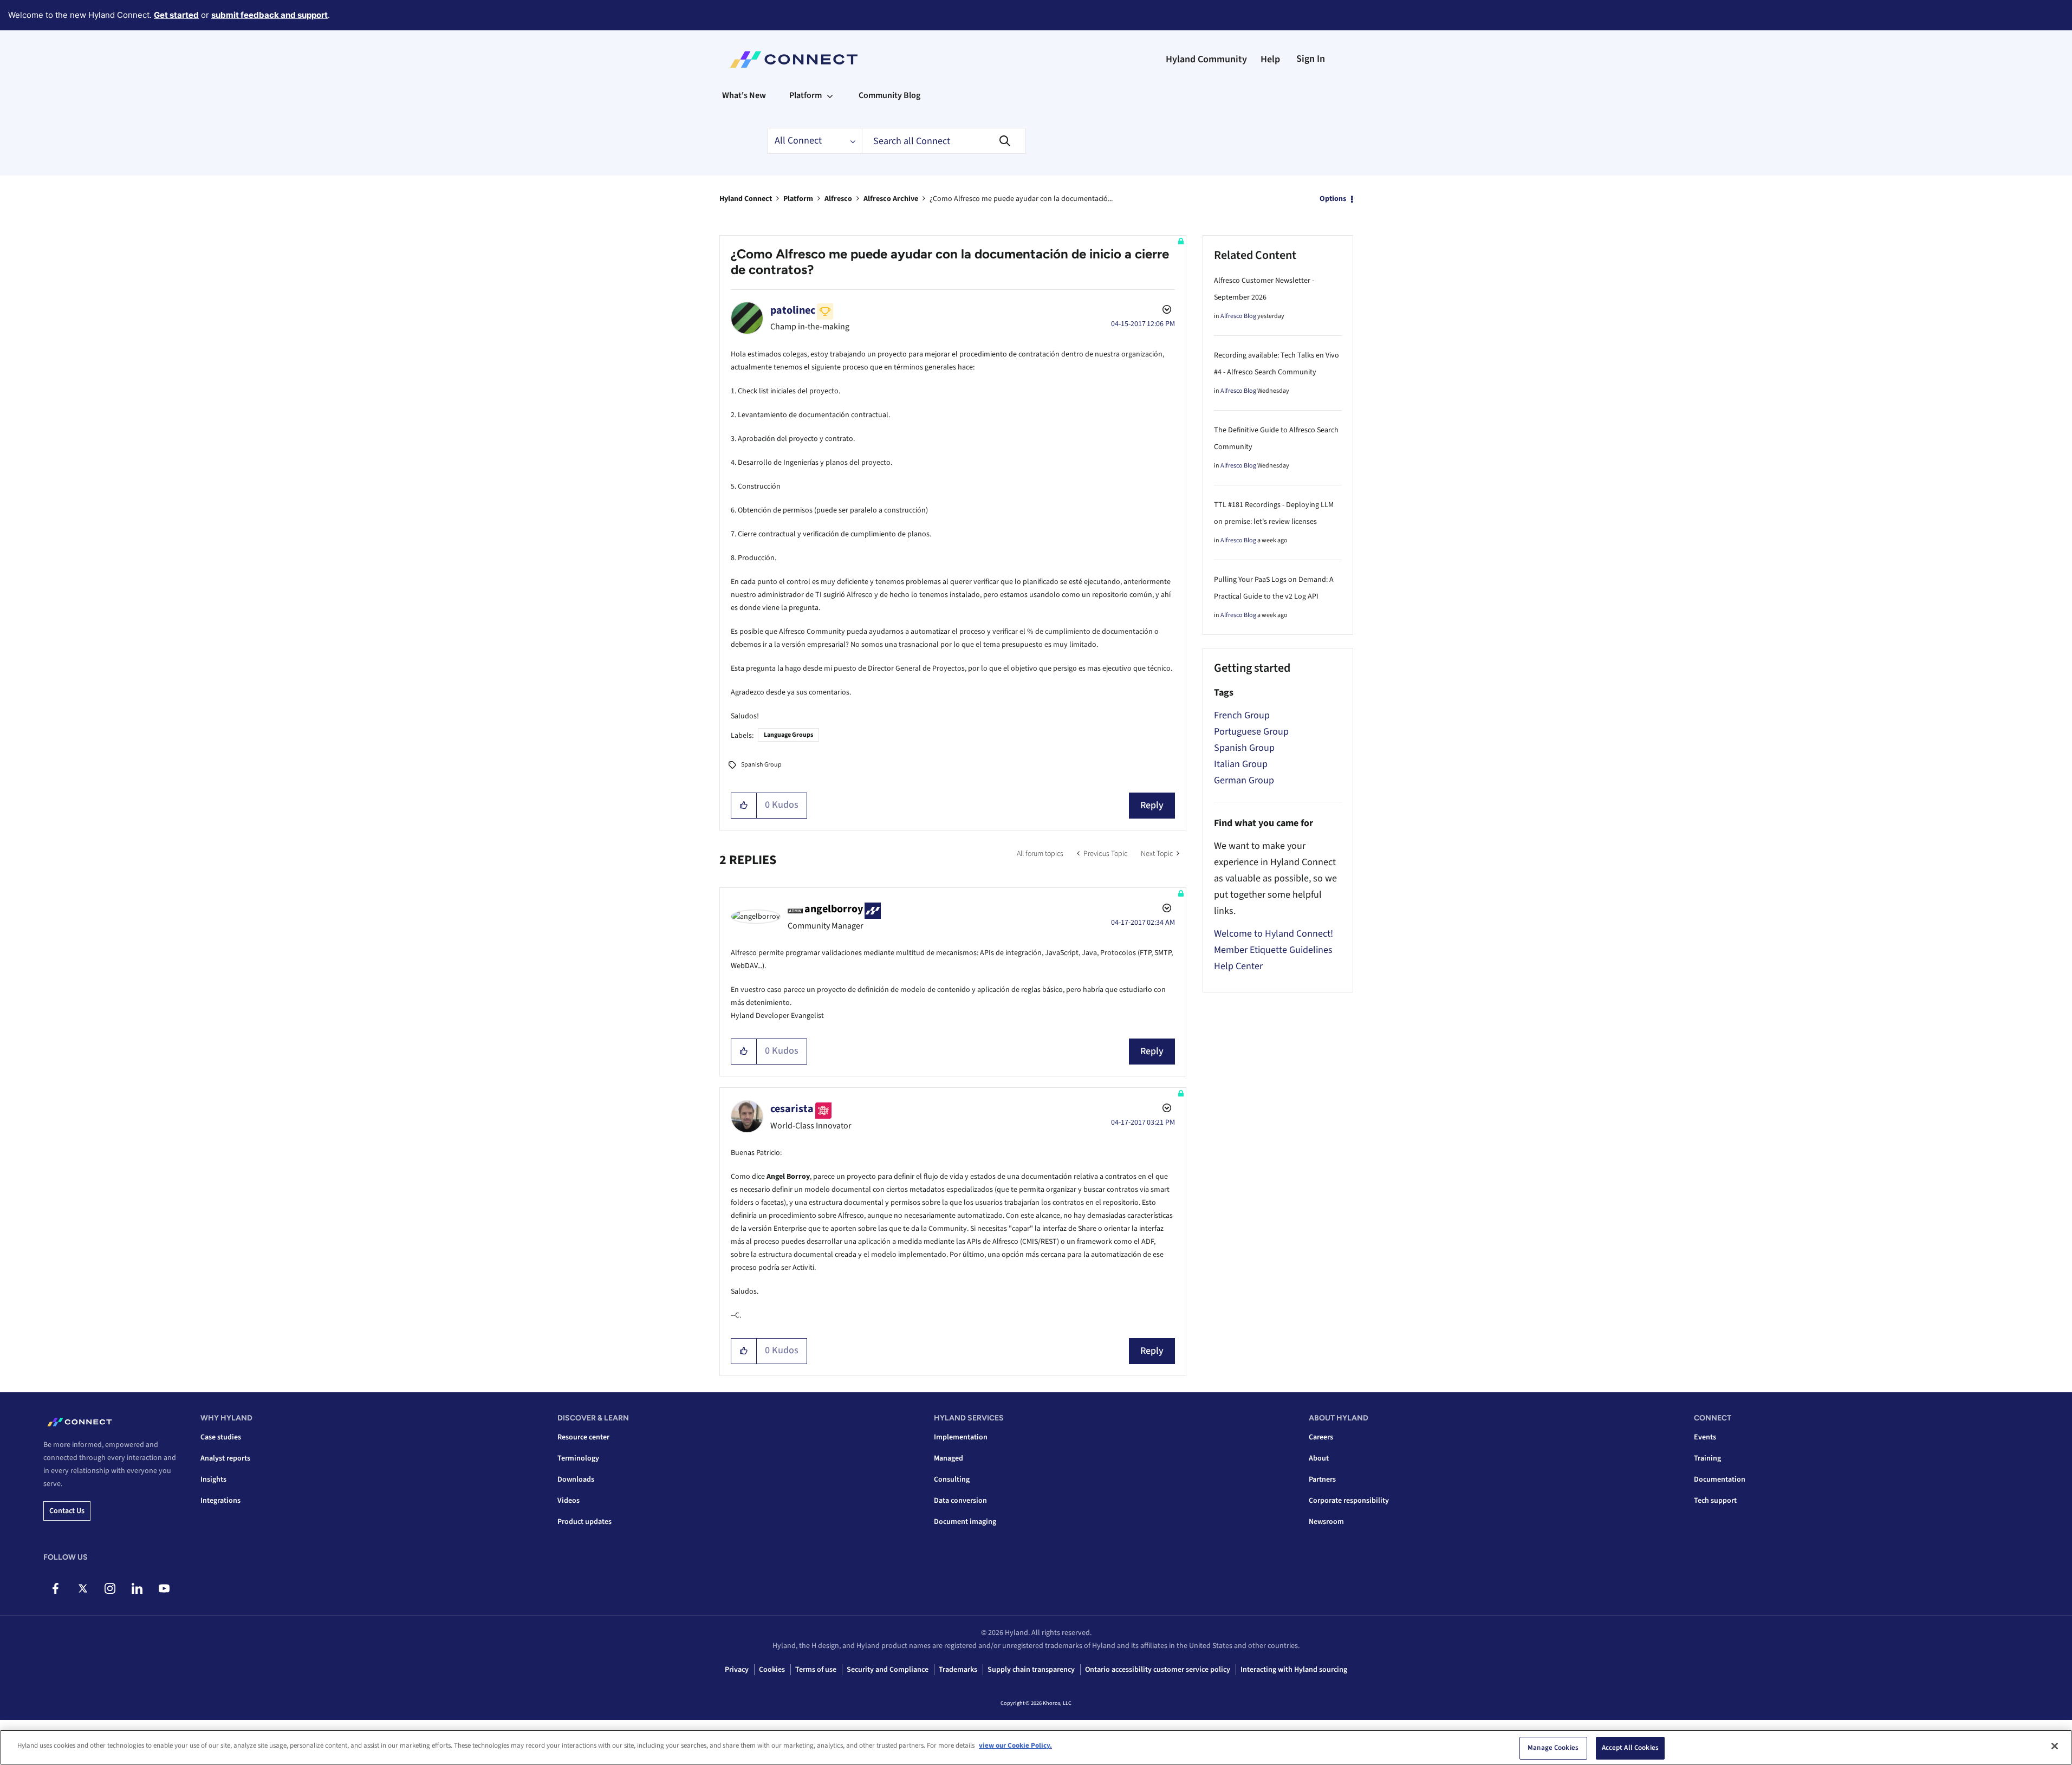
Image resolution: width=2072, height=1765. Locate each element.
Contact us (67, 1511)
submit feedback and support (269, 15)
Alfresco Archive (891, 199)
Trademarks (958, 1670)
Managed (949, 1458)
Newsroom (1326, 1522)
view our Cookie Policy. (1015, 1745)
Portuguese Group (1251, 732)
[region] (1036, 1747)
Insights (213, 1480)
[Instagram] (110, 1588)
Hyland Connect (746, 199)
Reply (1152, 805)
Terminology (578, 1458)
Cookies (772, 1670)
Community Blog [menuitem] (889, 95)
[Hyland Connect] (794, 60)
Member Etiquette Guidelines (1273, 950)
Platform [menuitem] (806, 95)
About (1319, 1458)
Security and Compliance (888, 1670)
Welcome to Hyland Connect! (1274, 934)
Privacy (737, 1670)
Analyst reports (225, 1458)
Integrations (220, 1501)
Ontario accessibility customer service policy (1158, 1670)
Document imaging (965, 1522)
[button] (744, 806)
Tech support (1715, 1501)
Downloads (576, 1480)
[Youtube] (164, 1588)
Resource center (583, 1437)
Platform (798, 199)
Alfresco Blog (1238, 316)
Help (1270, 59)
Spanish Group (761, 765)
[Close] (2055, 1746)
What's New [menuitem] (744, 95)
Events (1705, 1437)
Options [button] (1333, 199)
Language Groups (788, 735)
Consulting (952, 1480)
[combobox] (944, 141)
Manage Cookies (1553, 1748)
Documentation (1720, 1480)
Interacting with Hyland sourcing (1294, 1670)
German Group (1244, 780)
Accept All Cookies (1630, 1748)
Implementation (961, 1437)
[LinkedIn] (137, 1588)
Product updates (584, 1522)
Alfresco (838, 199)
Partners (1322, 1480)
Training (1707, 1458)
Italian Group (1241, 764)
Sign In (1311, 59)
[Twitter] (83, 1588)
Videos (569, 1501)
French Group (1242, 715)
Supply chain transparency (1031, 1670)
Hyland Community (1206, 59)
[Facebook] (56, 1588)
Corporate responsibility (1349, 1501)
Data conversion (960, 1501)
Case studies (221, 1437)
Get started (176, 15)
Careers (1321, 1437)
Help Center (1238, 966)
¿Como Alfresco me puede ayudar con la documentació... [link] (1021, 199)
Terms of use (816, 1670)
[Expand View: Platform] (830, 95)
